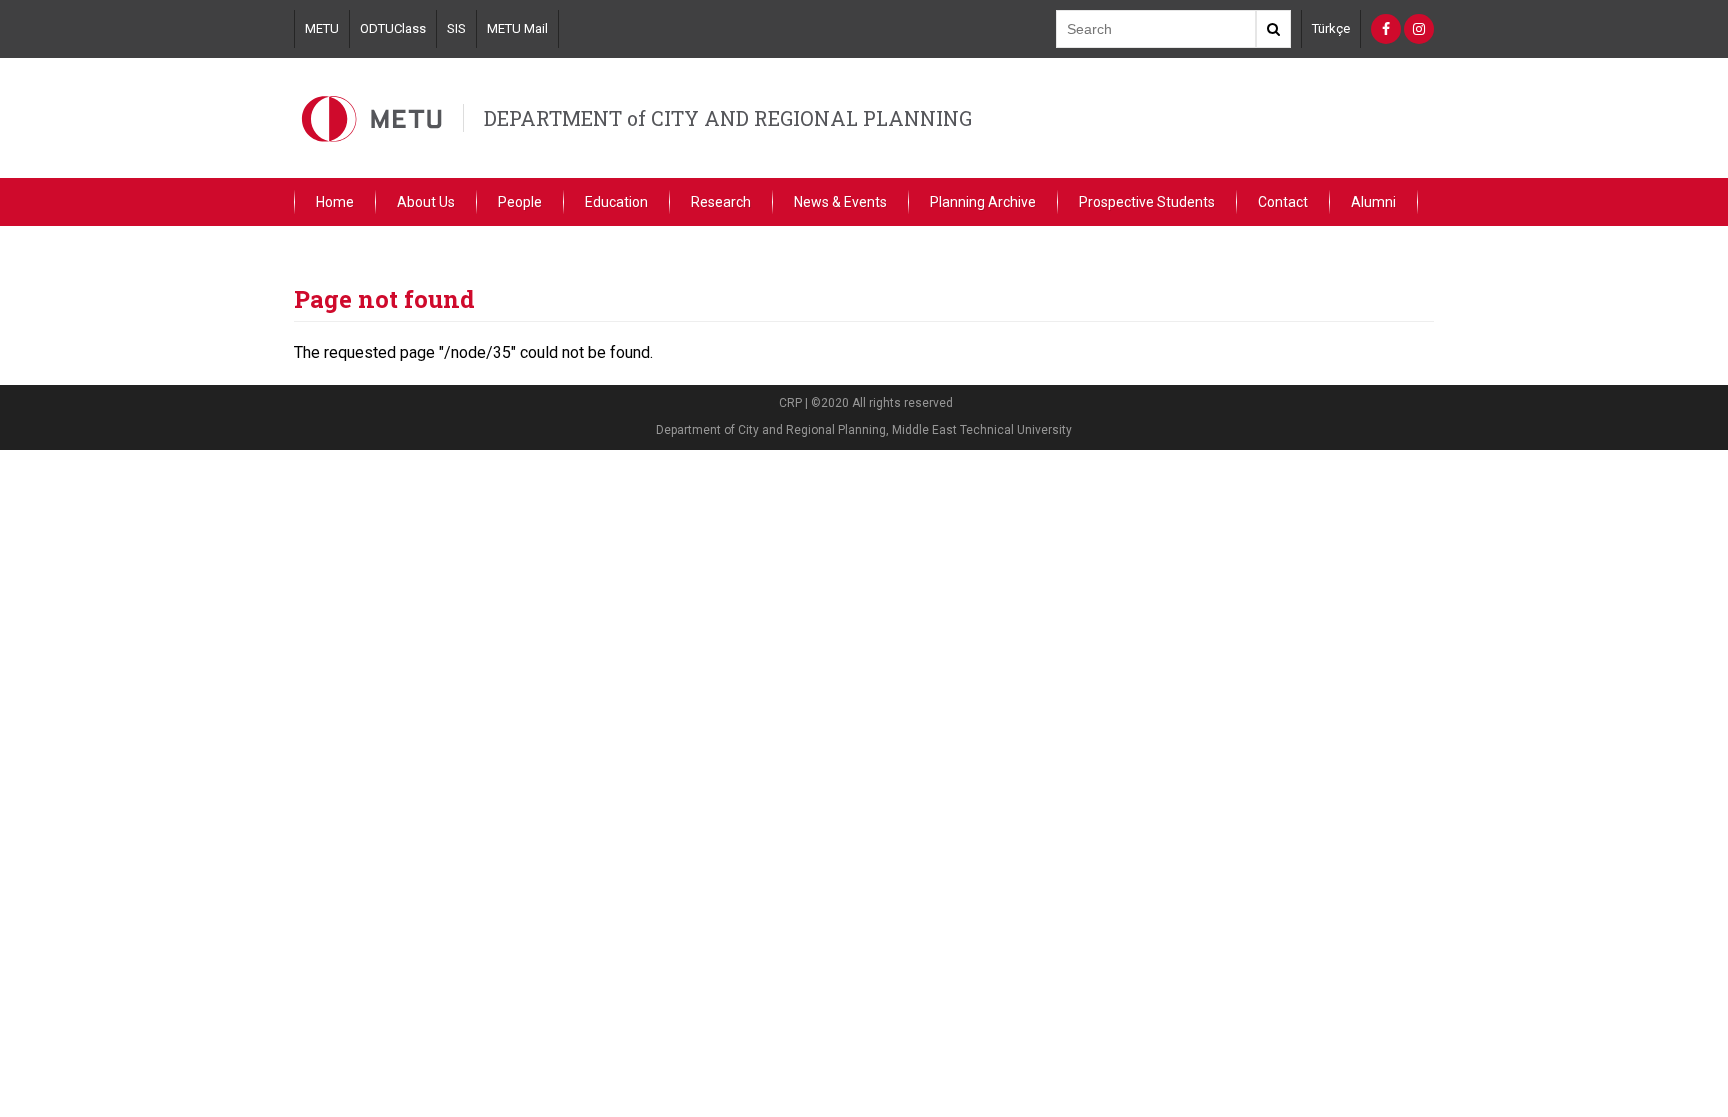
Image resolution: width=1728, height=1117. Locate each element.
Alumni (1373, 202)
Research (721, 202)
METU (322, 28)
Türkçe (1331, 28)
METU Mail (517, 28)
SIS (456, 28)
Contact (1283, 202)
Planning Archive (983, 202)
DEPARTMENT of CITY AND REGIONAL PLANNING (728, 118)
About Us (426, 202)
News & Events (840, 202)
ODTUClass (393, 28)
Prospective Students (1147, 202)
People (520, 202)
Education (616, 202)
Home (335, 202)
